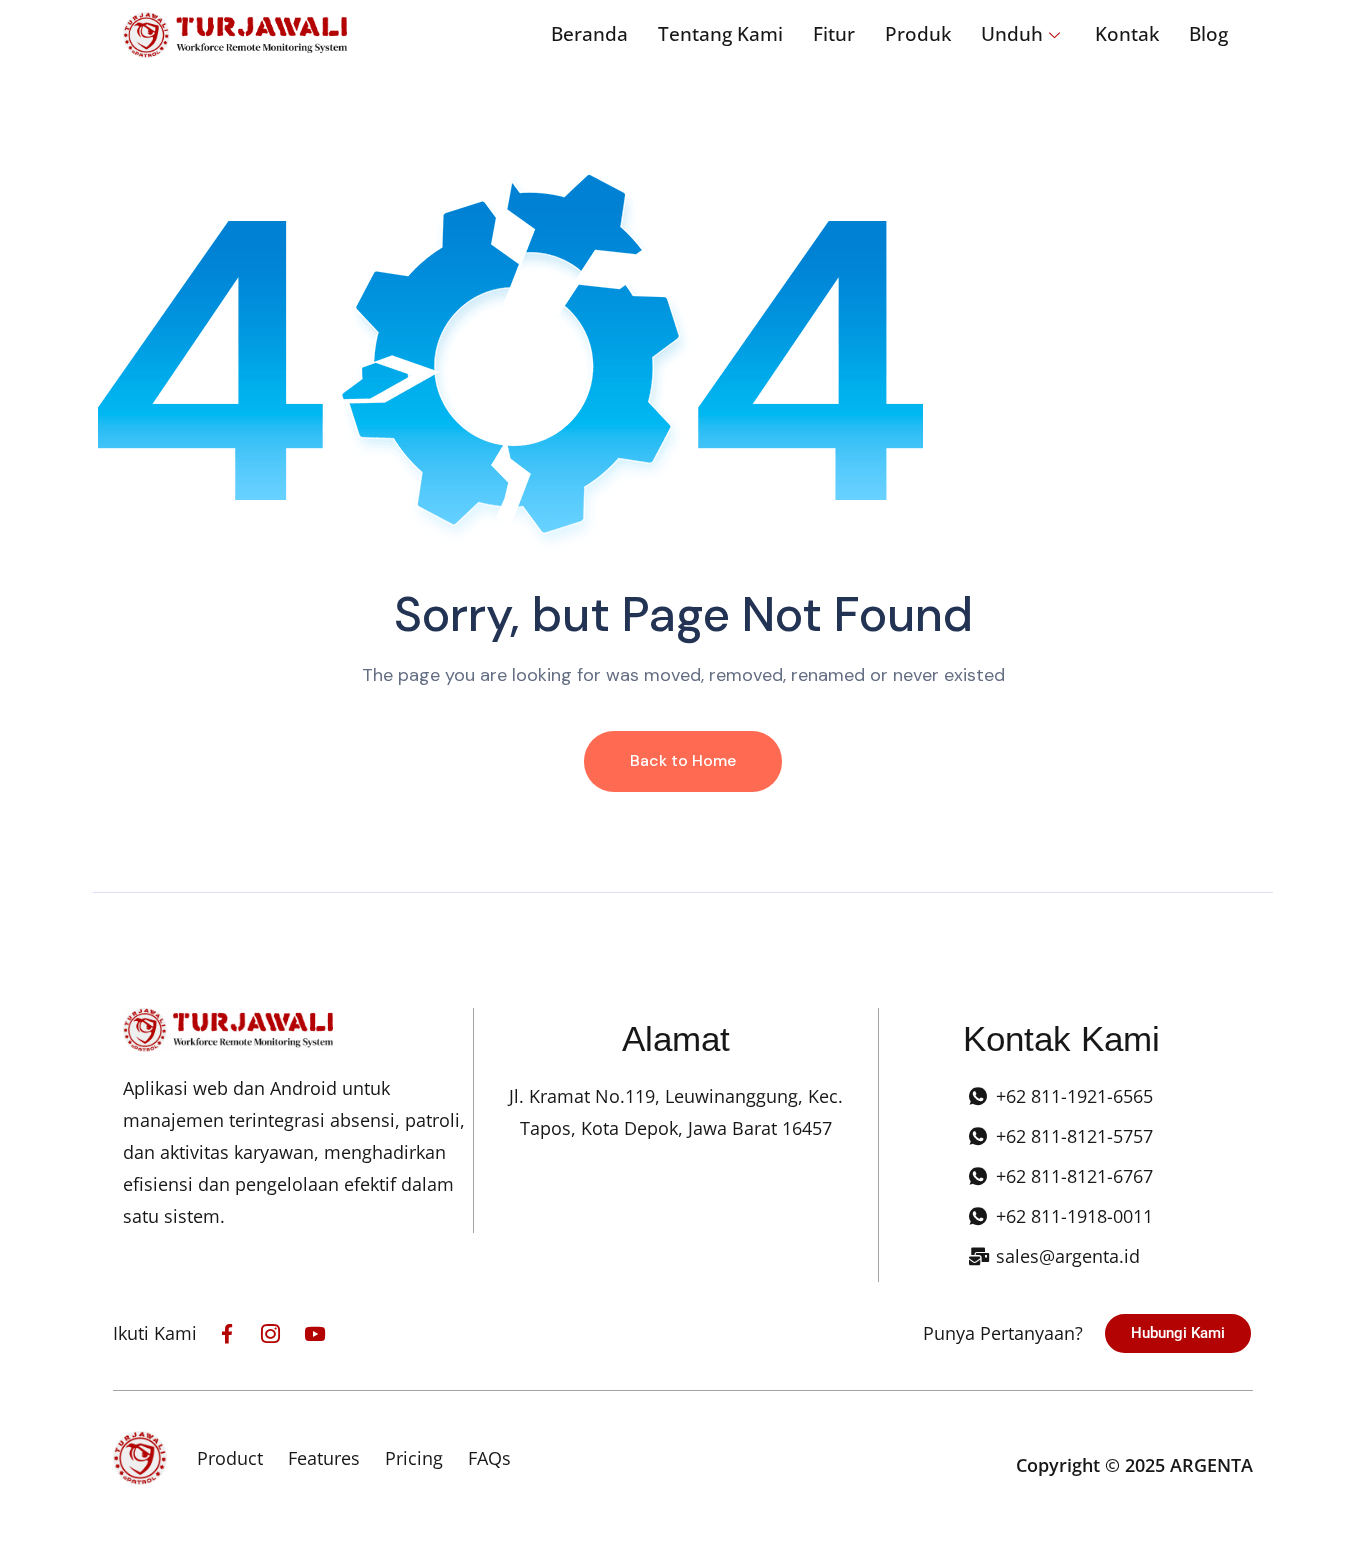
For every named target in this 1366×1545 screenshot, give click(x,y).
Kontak (1127, 34)
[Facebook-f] (226, 1333)
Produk (918, 34)
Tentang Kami (720, 34)
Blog (1208, 34)
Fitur (834, 34)
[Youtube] (314, 1333)
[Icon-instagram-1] (270, 1333)
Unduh (1012, 34)
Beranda (589, 34)
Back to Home (683, 760)
